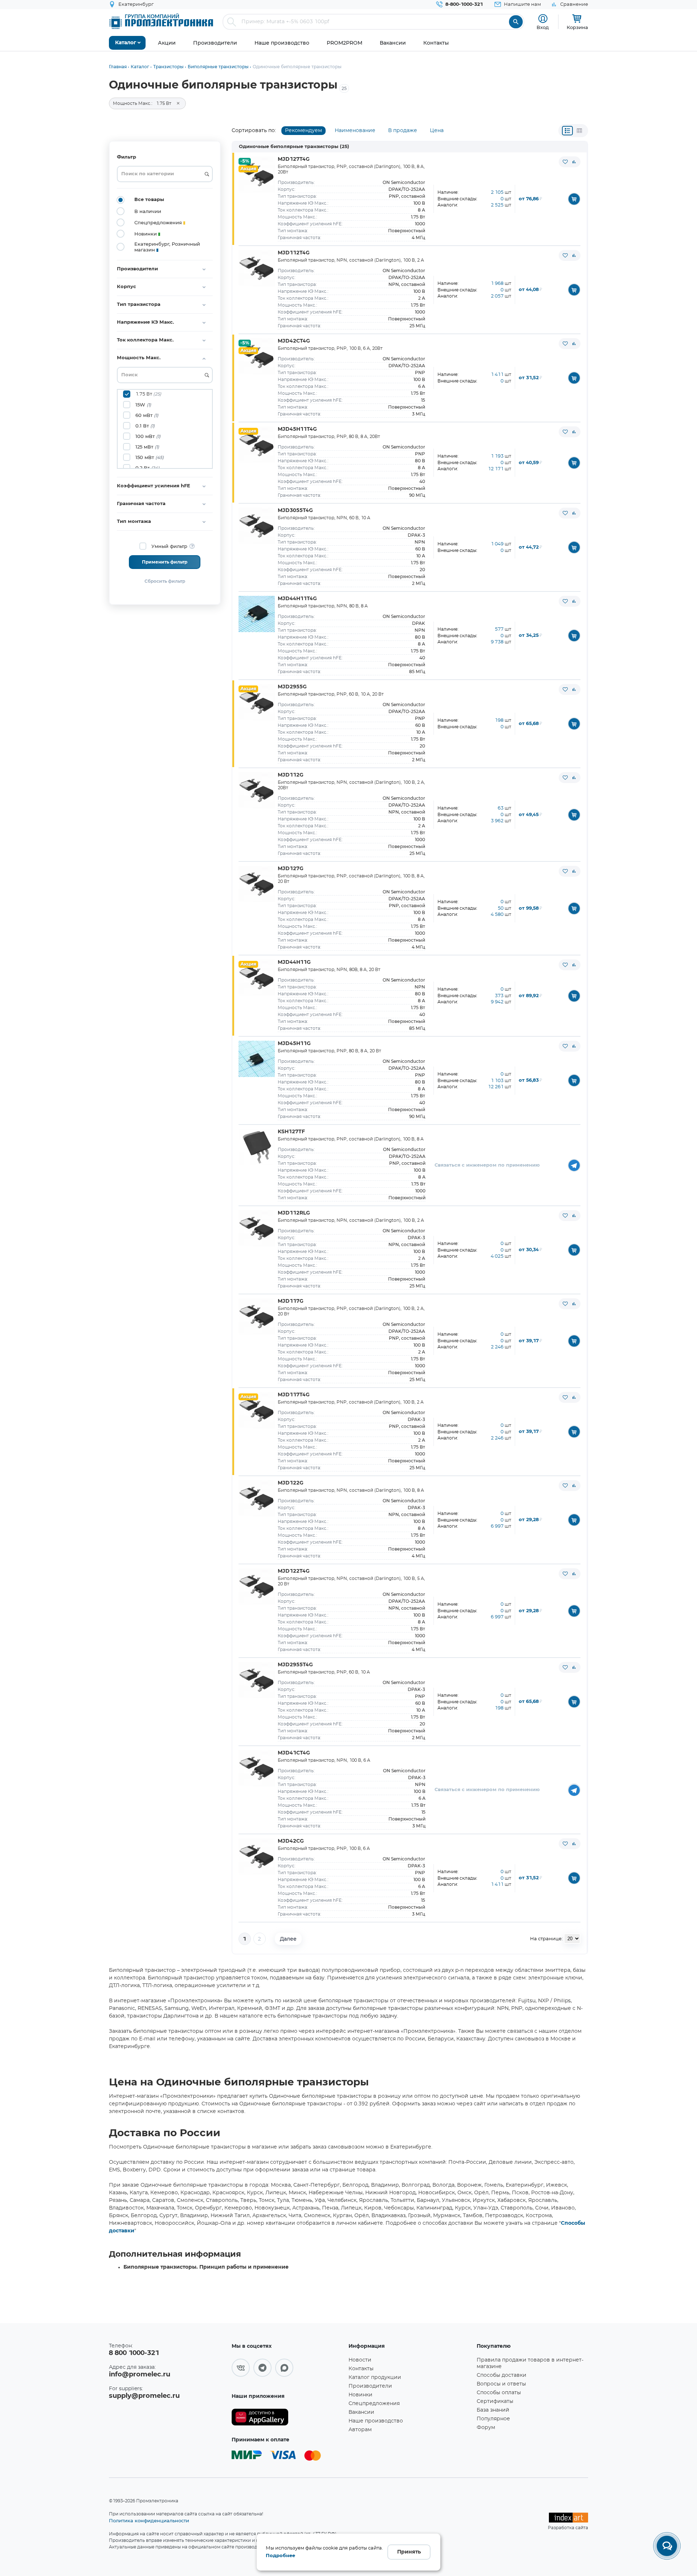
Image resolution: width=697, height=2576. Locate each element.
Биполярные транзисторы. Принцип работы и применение (206, 2267)
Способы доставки (502, 2375)
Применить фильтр (165, 562)
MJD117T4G (294, 1395)
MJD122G (291, 1483)
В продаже (403, 131)
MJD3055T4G (295, 511)
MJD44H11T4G (297, 599)
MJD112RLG (294, 1213)
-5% (245, 161)
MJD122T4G (294, 1571)
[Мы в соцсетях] (241, 2368)
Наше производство (376, 2421)
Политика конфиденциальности (149, 2520)
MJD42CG (291, 1841)
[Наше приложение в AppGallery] (288, 2417)
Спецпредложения (374, 2404)
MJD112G (291, 775)
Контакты (361, 2369)
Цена (437, 131)
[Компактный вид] (567, 131)
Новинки (360, 2395)
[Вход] (543, 19)
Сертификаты (495, 2401)
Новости (360, 2360)
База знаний (493, 2410)
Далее (288, 1939)
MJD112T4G (294, 253)
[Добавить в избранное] (565, 162)
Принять (409, 2552)
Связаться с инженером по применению (487, 1165)
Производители (370, 2386)
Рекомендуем (303, 131)
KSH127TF (291, 1132)
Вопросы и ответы (501, 2384)
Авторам (360, 2430)
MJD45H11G (294, 1044)
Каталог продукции (375, 2378)
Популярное (493, 2419)
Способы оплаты (499, 2393)
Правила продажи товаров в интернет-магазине (530, 2363)
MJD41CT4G (294, 1753)
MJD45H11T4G (297, 429)
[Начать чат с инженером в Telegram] (574, 1165)
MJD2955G (292, 687)
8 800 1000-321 (134, 2353)
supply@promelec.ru (144, 2396)
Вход (543, 27)
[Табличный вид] (579, 131)
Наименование (355, 131)
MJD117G (291, 1301)
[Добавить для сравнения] (574, 162)
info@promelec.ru (140, 2375)
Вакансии (361, 2412)
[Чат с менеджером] (667, 2546)
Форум (486, 2428)
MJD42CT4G (294, 341)
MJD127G (291, 869)
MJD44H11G (294, 962)
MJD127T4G (294, 159)
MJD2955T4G (295, 1665)
